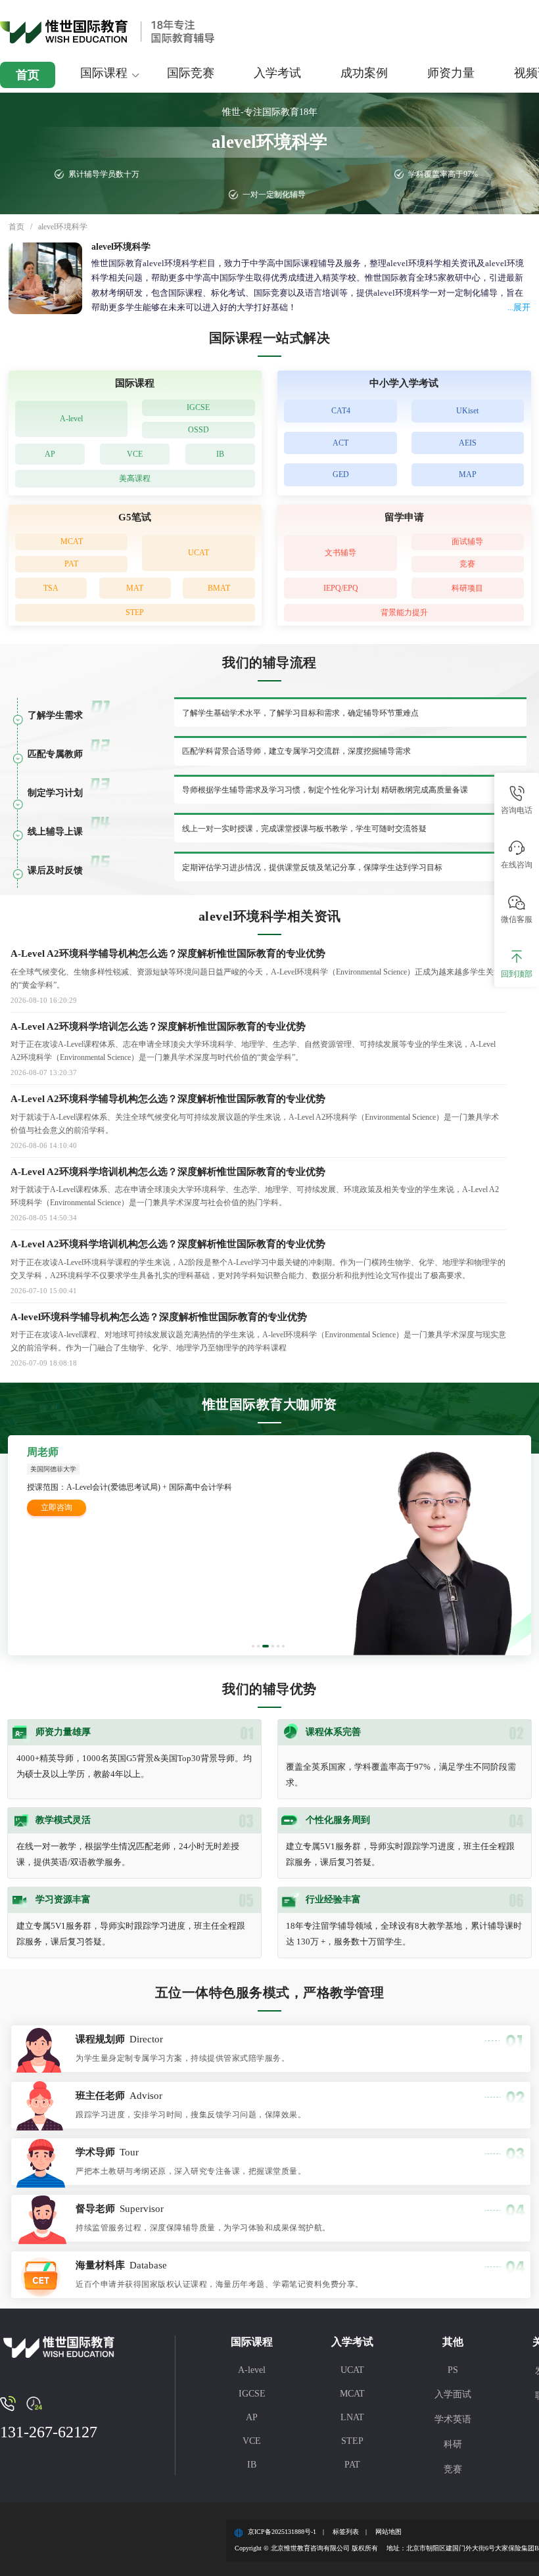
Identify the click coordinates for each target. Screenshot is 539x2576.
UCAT (199, 553)
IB (220, 454)
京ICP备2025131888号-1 (282, 2532)
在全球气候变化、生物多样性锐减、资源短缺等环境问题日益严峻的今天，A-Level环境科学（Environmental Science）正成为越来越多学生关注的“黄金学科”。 (256, 978)
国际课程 (104, 73)
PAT (71, 564)
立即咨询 (57, 1507)
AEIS (468, 443)
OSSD (199, 430)
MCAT (72, 541)
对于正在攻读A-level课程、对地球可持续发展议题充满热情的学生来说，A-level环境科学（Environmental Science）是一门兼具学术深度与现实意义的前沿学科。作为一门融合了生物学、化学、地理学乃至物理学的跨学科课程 (258, 1341)
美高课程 (135, 478)
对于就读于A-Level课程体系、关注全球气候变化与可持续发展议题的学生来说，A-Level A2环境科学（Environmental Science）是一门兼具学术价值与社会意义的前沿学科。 (255, 1124)
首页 (28, 75)
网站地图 (388, 2532)
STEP (135, 612)
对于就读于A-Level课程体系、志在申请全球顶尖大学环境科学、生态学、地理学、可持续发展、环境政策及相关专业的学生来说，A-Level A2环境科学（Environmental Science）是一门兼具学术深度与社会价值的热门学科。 (255, 1196)
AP (50, 454)
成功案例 (364, 73)
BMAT (219, 588)
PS (453, 2370)
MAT (135, 588)
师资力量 (451, 73)
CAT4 (341, 411)
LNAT (352, 2417)
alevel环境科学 (63, 227)
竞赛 (467, 564)
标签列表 (346, 2532)
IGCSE (198, 407)
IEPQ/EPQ (341, 588)
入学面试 (453, 2394)
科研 (453, 2444)
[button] (253, 1646)
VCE (135, 454)
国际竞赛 (191, 73)
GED (341, 474)
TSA (51, 588)
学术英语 (453, 2419)
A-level (71, 419)
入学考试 (277, 73)
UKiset (467, 411)
